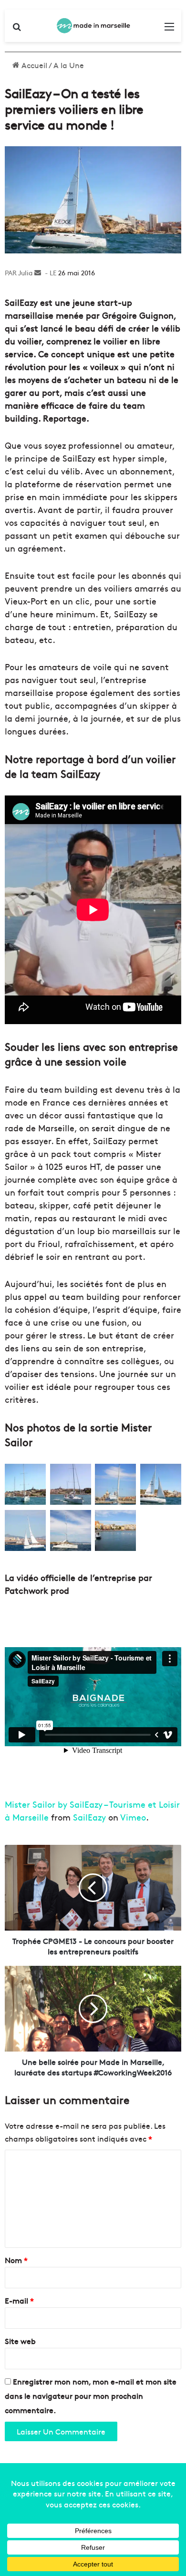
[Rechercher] (17, 29)
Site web (20, 2341)
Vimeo (133, 1817)
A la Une (69, 65)
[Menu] (169, 29)
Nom (16, 2260)
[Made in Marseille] (93, 26)
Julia (25, 272)
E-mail (19, 2300)
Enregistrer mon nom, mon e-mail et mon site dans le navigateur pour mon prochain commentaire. (91, 2395)
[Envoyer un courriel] (38, 272)
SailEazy (89, 1817)
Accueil (33, 65)
